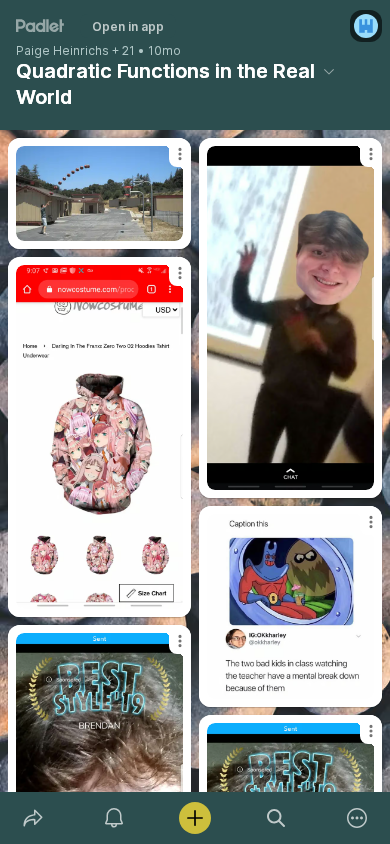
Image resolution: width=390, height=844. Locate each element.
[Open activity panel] (113, 818)
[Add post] (194, 818)
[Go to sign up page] (366, 26)
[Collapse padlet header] (329, 71)
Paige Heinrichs (62, 51)
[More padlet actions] (357, 818)
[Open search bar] (276, 818)
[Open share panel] (32, 818)
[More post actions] (167, 162)
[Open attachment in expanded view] (99, 193)
